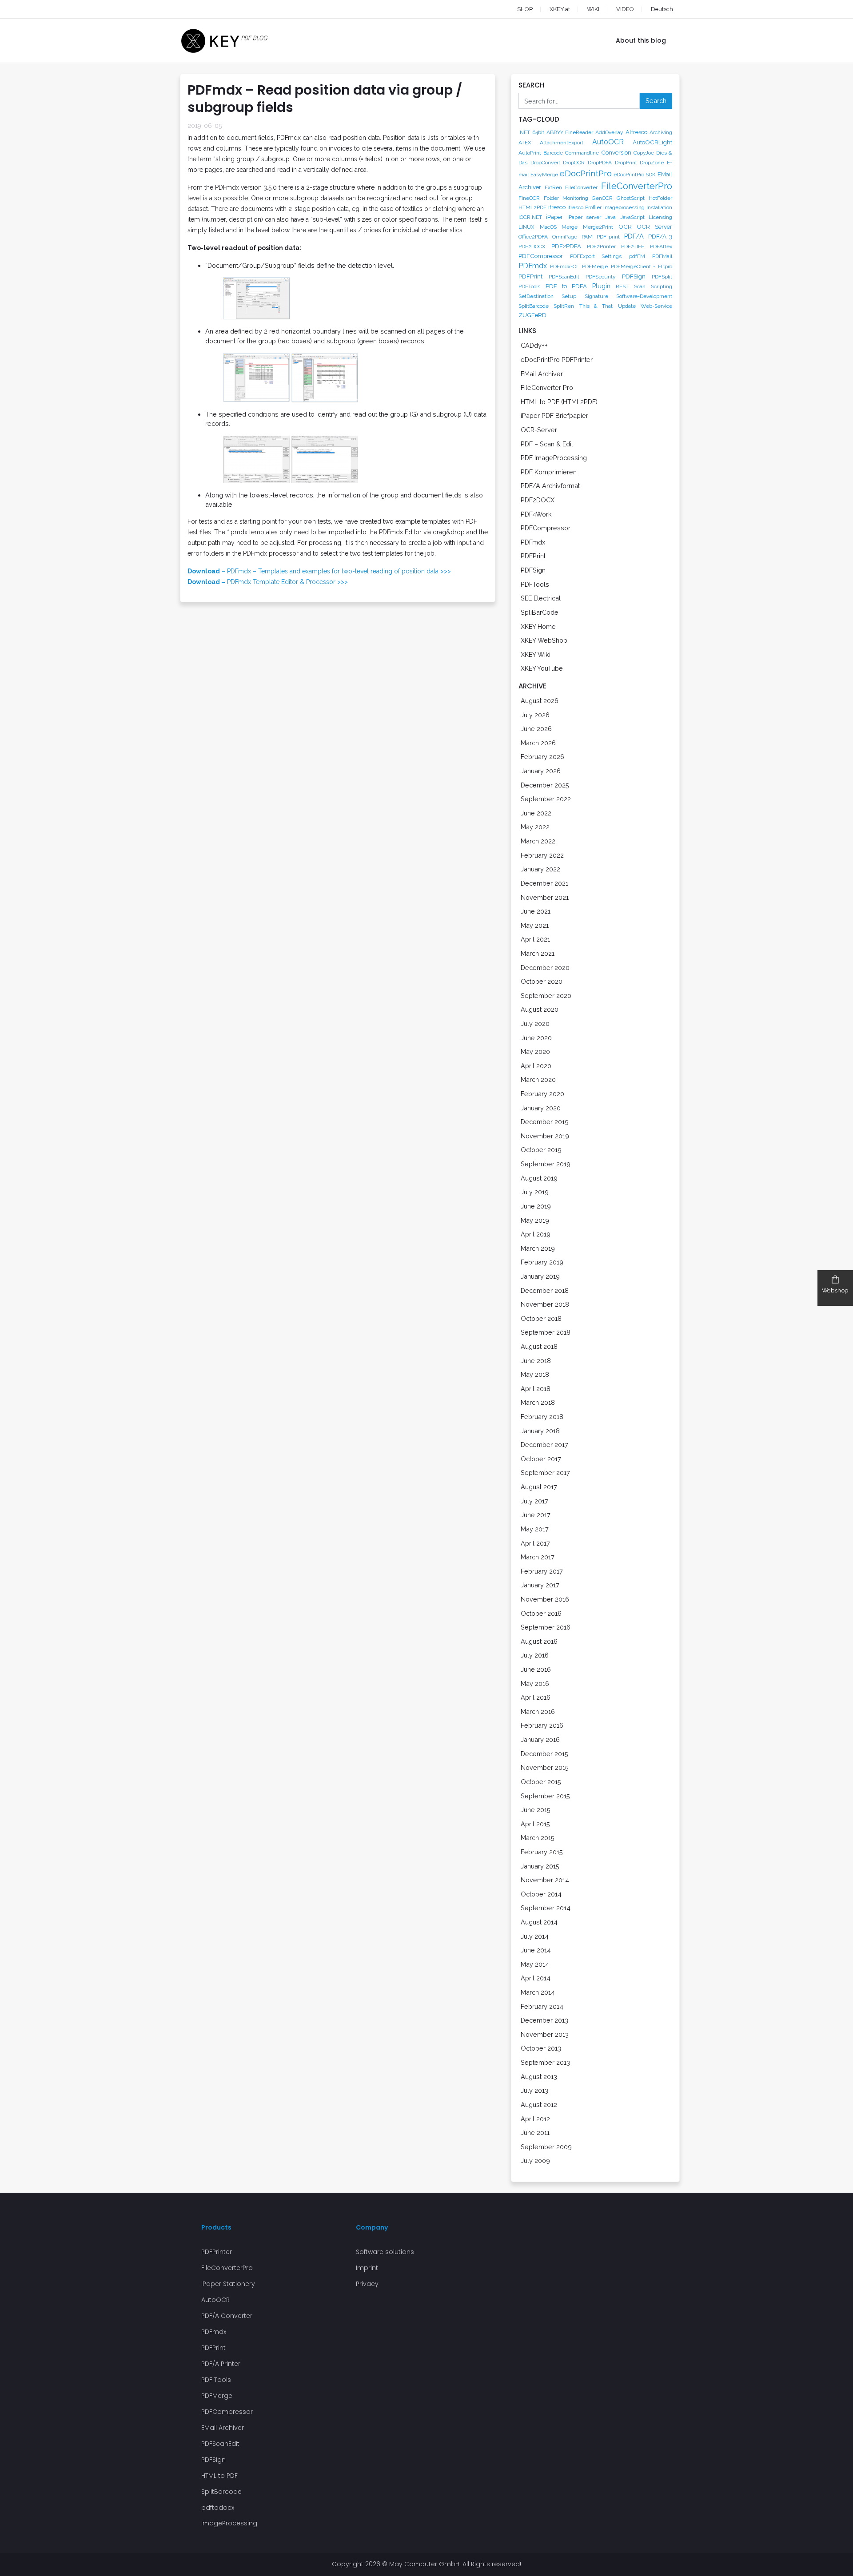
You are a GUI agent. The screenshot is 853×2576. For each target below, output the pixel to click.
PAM (587, 237)
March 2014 (538, 1992)
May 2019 (535, 1220)
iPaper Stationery (228, 2284)
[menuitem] (654, 9)
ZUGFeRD (532, 315)
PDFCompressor (541, 256)
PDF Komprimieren (549, 472)
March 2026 (538, 743)
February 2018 (542, 1417)
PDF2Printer (601, 246)
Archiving (661, 132)
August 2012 (539, 2105)
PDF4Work (536, 514)
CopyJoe (644, 153)
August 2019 (539, 1178)
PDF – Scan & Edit (547, 444)
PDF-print (608, 237)
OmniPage (565, 237)
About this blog (641, 40)
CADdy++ (534, 345)
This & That (596, 306)
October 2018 (541, 1318)
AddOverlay (609, 132)
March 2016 (538, 1711)
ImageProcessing (229, 2523)
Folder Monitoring (566, 198)
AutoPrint (530, 153)
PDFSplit (662, 277)
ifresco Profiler (584, 207)
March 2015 (538, 1838)
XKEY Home (538, 626)
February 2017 (542, 1571)
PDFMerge (595, 266)
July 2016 (535, 1655)
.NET (524, 132)
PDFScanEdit (564, 277)
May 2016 (535, 1684)
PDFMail (662, 256)
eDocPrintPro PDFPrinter (557, 360)
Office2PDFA (533, 237)
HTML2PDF (532, 207)
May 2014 (535, 1964)
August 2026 (540, 701)
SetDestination (536, 296)
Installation (659, 207)
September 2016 (546, 1627)
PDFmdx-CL (565, 266)
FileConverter (581, 187)
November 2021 (545, 897)
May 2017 (535, 1529)
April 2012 (535, 2119)
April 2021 (535, 939)
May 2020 (535, 1051)
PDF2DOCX (532, 246)
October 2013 (541, 2048)
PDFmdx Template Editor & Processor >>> (268, 582)
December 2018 (545, 1290)
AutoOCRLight (652, 142)
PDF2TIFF (633, 246)
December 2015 (544, 1754)
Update (627, 306)
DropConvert (545, 163)
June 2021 (536, 911)
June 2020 (536, 1038)
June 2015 (536, 1810)
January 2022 (540, 869)
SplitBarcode (534, 306)
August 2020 (540, 1009)
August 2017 (539, 1487)
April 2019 (536, 1234)
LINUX (526, 227)
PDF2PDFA (566, 246)
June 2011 (535, 2133)
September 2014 (546, 1908)
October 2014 (541, 1894)
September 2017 (545, 1473)
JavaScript (632, 217)
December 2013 (544, 2020)
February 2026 (542, 757)
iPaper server (584, 217)
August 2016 (539, 1641)
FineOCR (529, 198)
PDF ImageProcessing (554, 458)
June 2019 (536, 1206)
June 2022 (536, 813)
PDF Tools (216, 2380)
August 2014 (539, 1922)
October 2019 (541, 1150)
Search (656, 101)
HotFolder (660, 198)
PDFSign (634, 276)
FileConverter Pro (547, 388)
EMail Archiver (542, 374)
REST (622, 286)
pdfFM (637, 256)
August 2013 (539, 2077)
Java (610, 217)
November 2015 (545, 1767)
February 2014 (542, 2006)
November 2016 (545, 1599)
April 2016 (536, 1697)
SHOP (525, 9)
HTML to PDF (219, 2476)
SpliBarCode (540, 612)
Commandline (582, 153)
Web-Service (656, 306)
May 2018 (535, 1374)
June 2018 (536, 1361)
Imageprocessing (624, 207)
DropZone (652, 163)
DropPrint (626, 163)
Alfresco (636, 132)
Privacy (367, 2284)
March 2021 (538, 953)
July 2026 (535, 715)
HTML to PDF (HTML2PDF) (559, 402)
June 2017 (536, 1515)
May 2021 (535, 925)
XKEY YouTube (542, 668)
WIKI (593, 9)
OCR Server (654, 227)
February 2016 (542, 1725)
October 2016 (541, 1613)
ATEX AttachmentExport (551, 143)
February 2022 (542, 855)
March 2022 (538, 841)
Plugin (601, 286)
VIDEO (625, 9)
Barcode (553, 153)
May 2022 (535, 827)
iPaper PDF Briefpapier (554, 415)
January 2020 (541, 1108)
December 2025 (545, 785)
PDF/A (634, 236)
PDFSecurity (601, 277)
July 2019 (535, 1192)
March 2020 (538, 1079)
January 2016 (540, 1739)
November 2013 (545, 2034)
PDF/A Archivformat (550, 486)
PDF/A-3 (660, 236)
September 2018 (546, 1332)
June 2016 (536, 1669)
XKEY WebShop (544, 640)
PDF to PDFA (566, 286)
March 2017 (538, 1557)
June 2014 (536, 1950)
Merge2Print (598, 227)
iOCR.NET (530, 217)
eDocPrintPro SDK (635, 175)
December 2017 (544, 1445)
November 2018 (545, 1304)
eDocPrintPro (586, 173)
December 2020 (545, 968)
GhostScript (631, 198)
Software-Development (644, 296)
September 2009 (546, 2147)
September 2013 (545, 2062)
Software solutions (385, 2252)
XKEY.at (560, 9)
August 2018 (539, 1346)
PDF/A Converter (227, 2316)
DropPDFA (600, 163)
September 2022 (546, 799)
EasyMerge (544, 175)
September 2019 (546, 1164)
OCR (625, 227)
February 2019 (542, 1262)
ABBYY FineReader (570, 132)
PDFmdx (533, 266)
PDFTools (529, 286)
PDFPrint (530, 276)
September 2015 (545, 1796)
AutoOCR (608, 142)
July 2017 (534, 1501)
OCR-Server (539, 430)
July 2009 (535, 2161)
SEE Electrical (541, 598)
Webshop (835, 1290)
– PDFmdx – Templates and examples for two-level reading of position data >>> (319, 571)
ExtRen (553, 187)
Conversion (616, 152)
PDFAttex (661, 246)
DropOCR (574, 163)
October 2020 (542, 981)
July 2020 (535, 1024)
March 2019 (538, 1248)
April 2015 (535, 1824)
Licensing (660, 217)
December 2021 (544, 883)
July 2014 (535, 1936)
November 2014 (545, 1880)
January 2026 (541, 771)
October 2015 (541, 1782)
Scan (640, 286)
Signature (596, 296)
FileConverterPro (637, 186)
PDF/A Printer (221, 2364)
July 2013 (534, 2090)
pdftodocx (218, 2508)
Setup (569, 296)
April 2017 (535, 1543)
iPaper (554, 217)
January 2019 (540, 1276)
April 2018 (536, 1389)
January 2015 (540, 1866)
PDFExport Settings (596, 256)
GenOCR (602, 198)
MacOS (548, 227)
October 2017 (541, 1459)
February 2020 (542, 1094)
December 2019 (545, 1122)
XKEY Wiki (536, 654)
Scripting (662, 286)
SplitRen (564, 306)
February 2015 (542, 1852)
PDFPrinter (217, 2252)
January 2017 (540, 1585)
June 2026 (536, 729)
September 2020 (546, 996)
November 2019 (545, 1136)
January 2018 (540, 1431)
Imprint (367, 2268)
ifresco (557, 207)
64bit (538, 132)
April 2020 (536, 1066)
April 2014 (536, 1978)
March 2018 (538, 1402)
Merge (570, 227)
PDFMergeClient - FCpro (642, 266)
